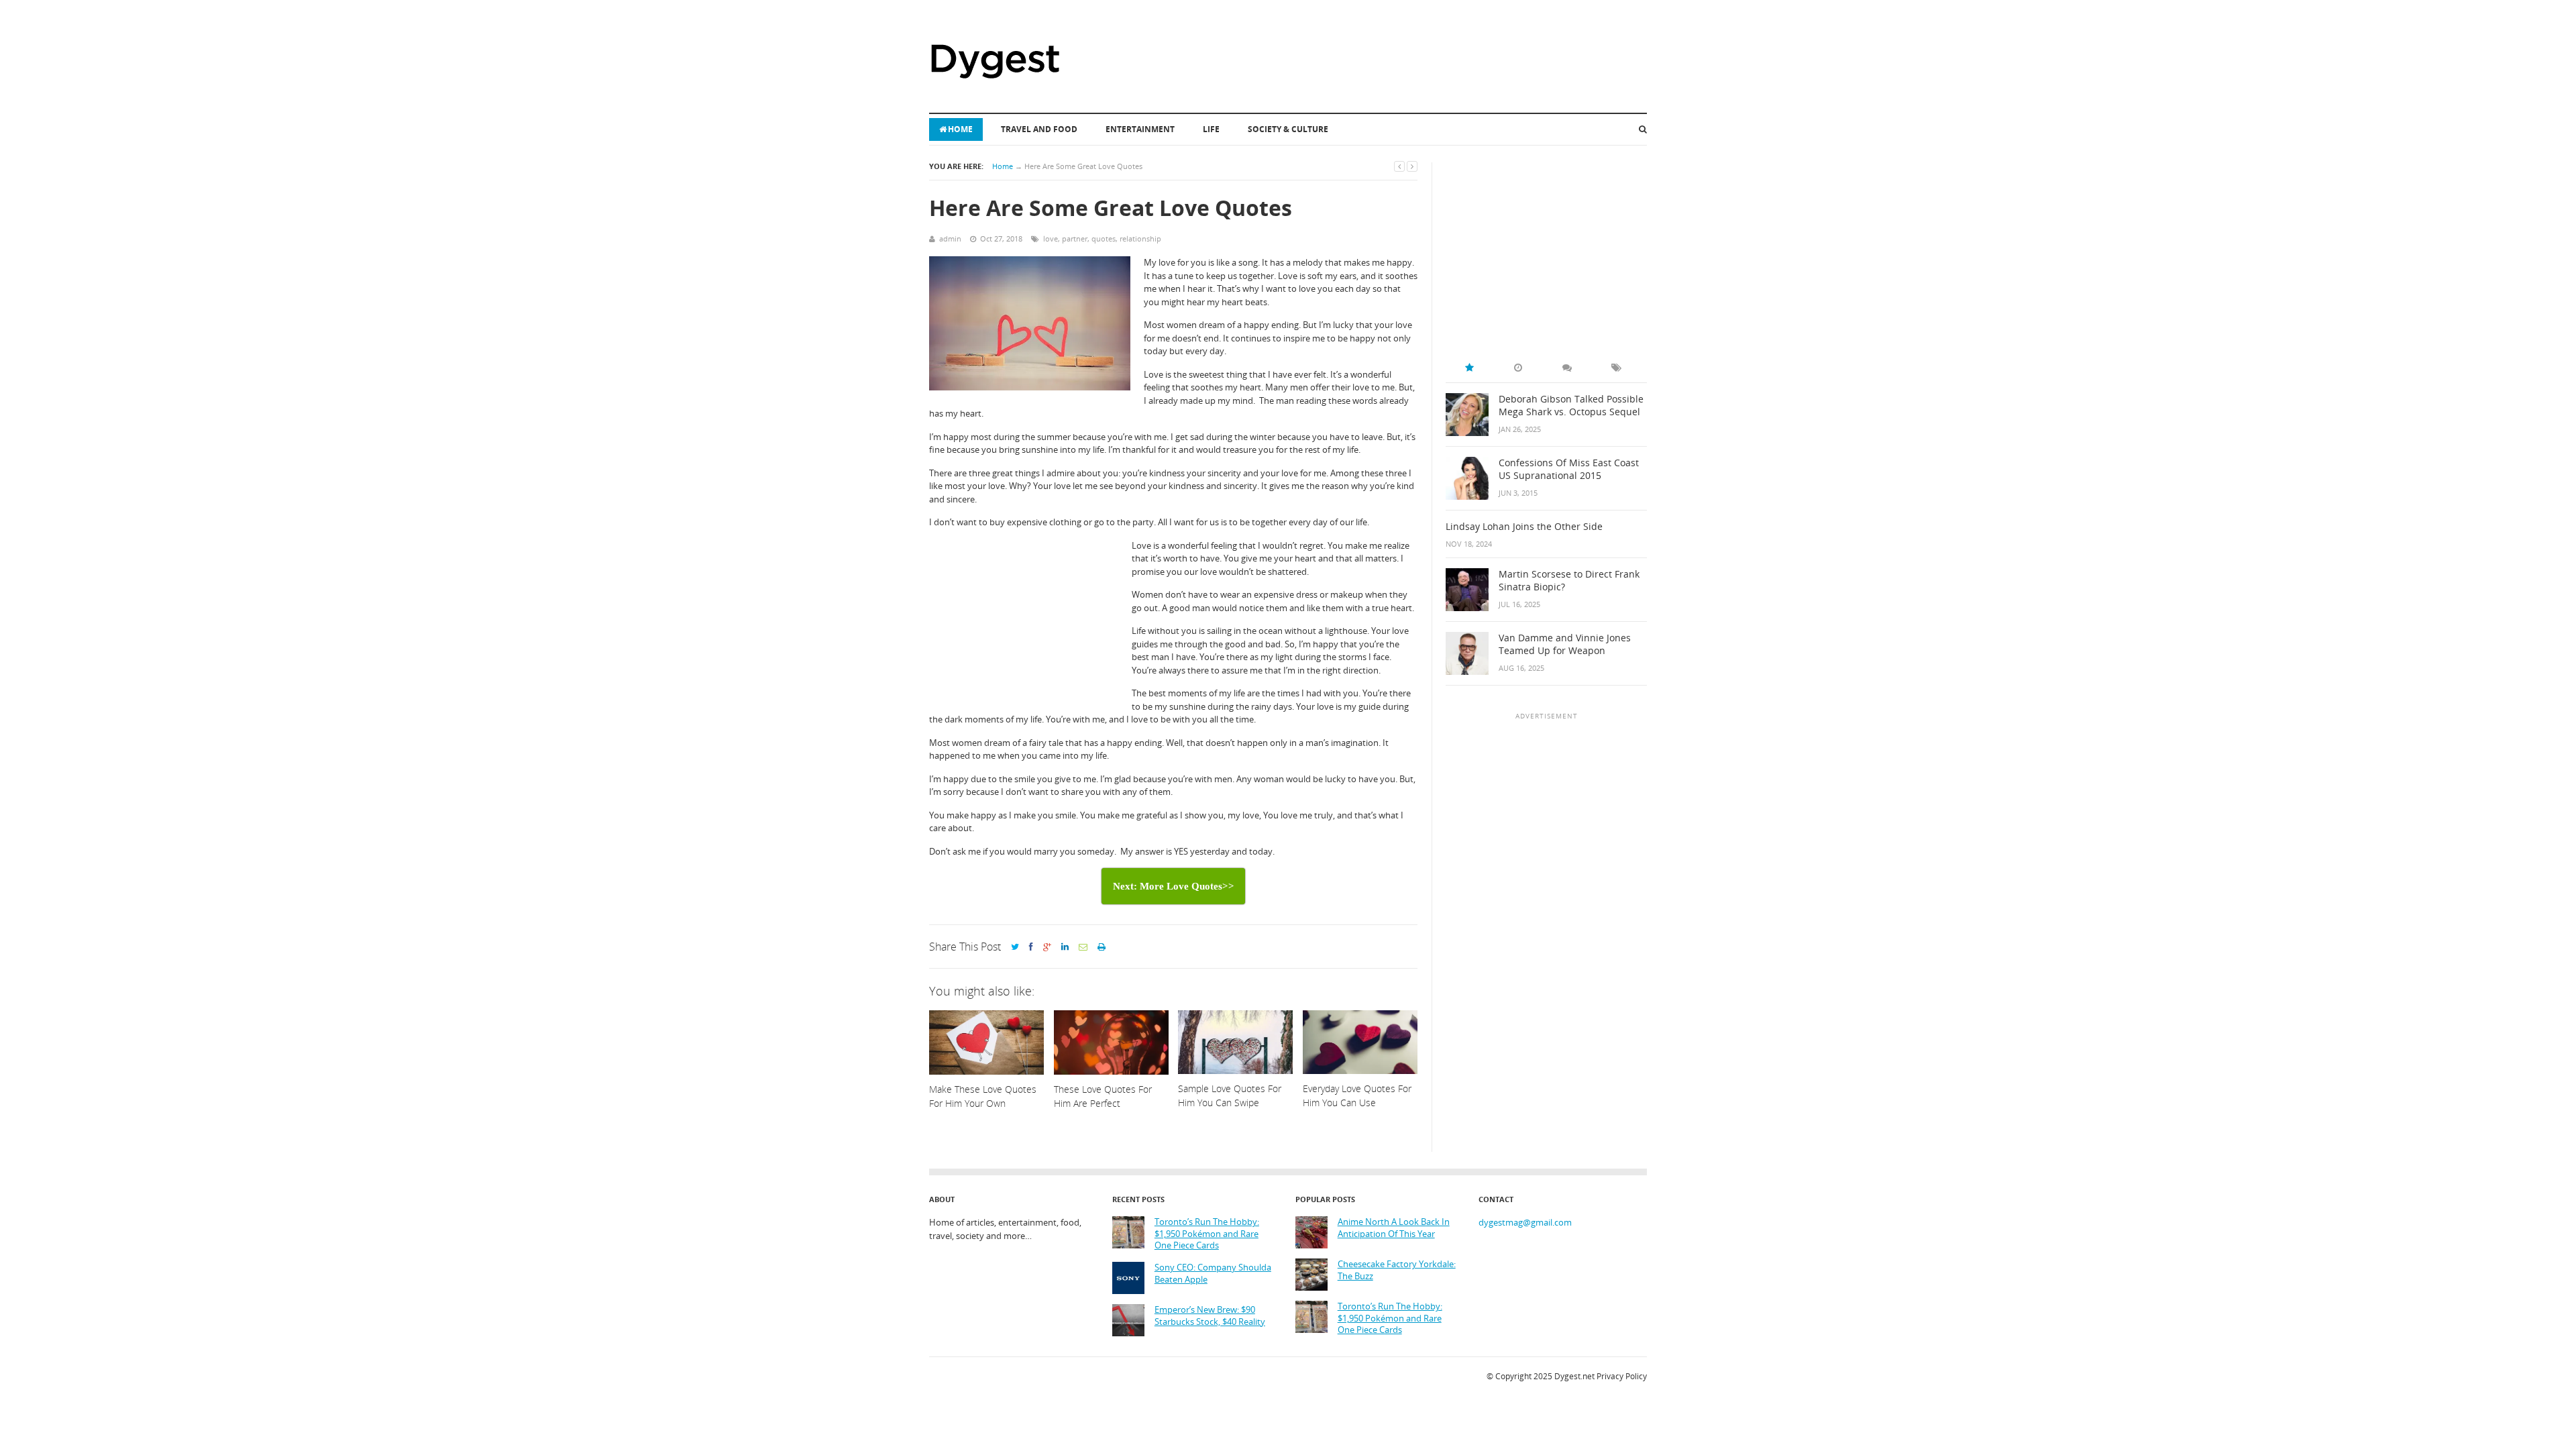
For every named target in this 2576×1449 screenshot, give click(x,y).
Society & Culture (1288, 129)
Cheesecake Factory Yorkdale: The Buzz (1397, 1270)
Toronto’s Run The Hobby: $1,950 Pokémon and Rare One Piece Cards (1207, 1234)
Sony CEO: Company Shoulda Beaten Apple (1213, 1274)
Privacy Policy (1622, 1376)
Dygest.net (1574, 1376)
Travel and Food (1039, 129)
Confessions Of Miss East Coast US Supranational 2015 (1569, 469)
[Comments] (1567, 368)
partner (1075, 238)
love (1051, 238)
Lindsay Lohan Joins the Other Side (1524, 527)
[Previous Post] (1399, 166)
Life (1211, 129)
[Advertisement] (1030, 624)
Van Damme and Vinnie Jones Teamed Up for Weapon (1565, 644)
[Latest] (1518, 368)
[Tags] (1616, 368)
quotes (1104, 238)
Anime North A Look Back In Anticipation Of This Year (1394, 1228)
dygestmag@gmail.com (1525, 1222)
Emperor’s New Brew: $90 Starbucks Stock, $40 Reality (1210, 1316)
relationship (1140, 238)
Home (960, 129)
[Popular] (1469, 368)
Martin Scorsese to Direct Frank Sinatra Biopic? (1569, 581)
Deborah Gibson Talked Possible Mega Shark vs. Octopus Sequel (1571, 406)
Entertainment (1140, 129)
